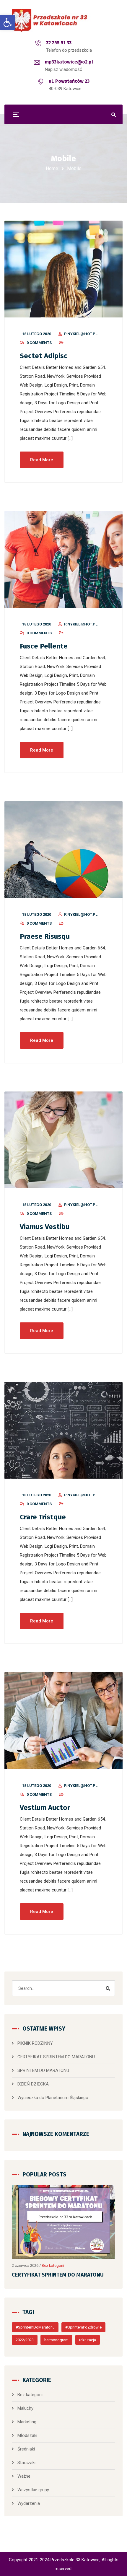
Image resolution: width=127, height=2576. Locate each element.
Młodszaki (27, 2435)
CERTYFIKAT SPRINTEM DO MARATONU (56, 2057)
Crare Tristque (43, 1517)
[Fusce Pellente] (63, 559)
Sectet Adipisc (44, 356)
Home (52, 168)
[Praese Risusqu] (63, 850)
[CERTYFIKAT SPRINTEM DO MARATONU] (63, 2222)
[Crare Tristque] (63, 1430)
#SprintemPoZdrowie (83, 2327)
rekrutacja (88, 2340)
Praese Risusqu (45, 936)
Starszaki (26, 2463)
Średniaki (26, 2449)
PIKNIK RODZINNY (35, 2043)
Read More (42, 460)
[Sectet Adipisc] (63, 269)
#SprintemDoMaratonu (35, 2327)
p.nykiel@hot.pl (81, 334)
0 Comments (39, 343)
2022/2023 (25, 2340)
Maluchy (25, 2408)
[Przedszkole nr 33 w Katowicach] (63, 21)
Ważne (24, 2476)
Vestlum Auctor (45, 1808)
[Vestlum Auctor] (63, 1720)
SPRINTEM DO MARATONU (43, 2070)
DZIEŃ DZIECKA (33, 2084)
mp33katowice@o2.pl (69, 62)
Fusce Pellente (44, 646)
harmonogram (56, 2340)
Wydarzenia (29, 2503)
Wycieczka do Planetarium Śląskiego (53, 2098)
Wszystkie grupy (33, 2490)
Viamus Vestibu (45, 1227)
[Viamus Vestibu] (63, 1140)
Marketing (27, 2422)
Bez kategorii (53, 2265)
